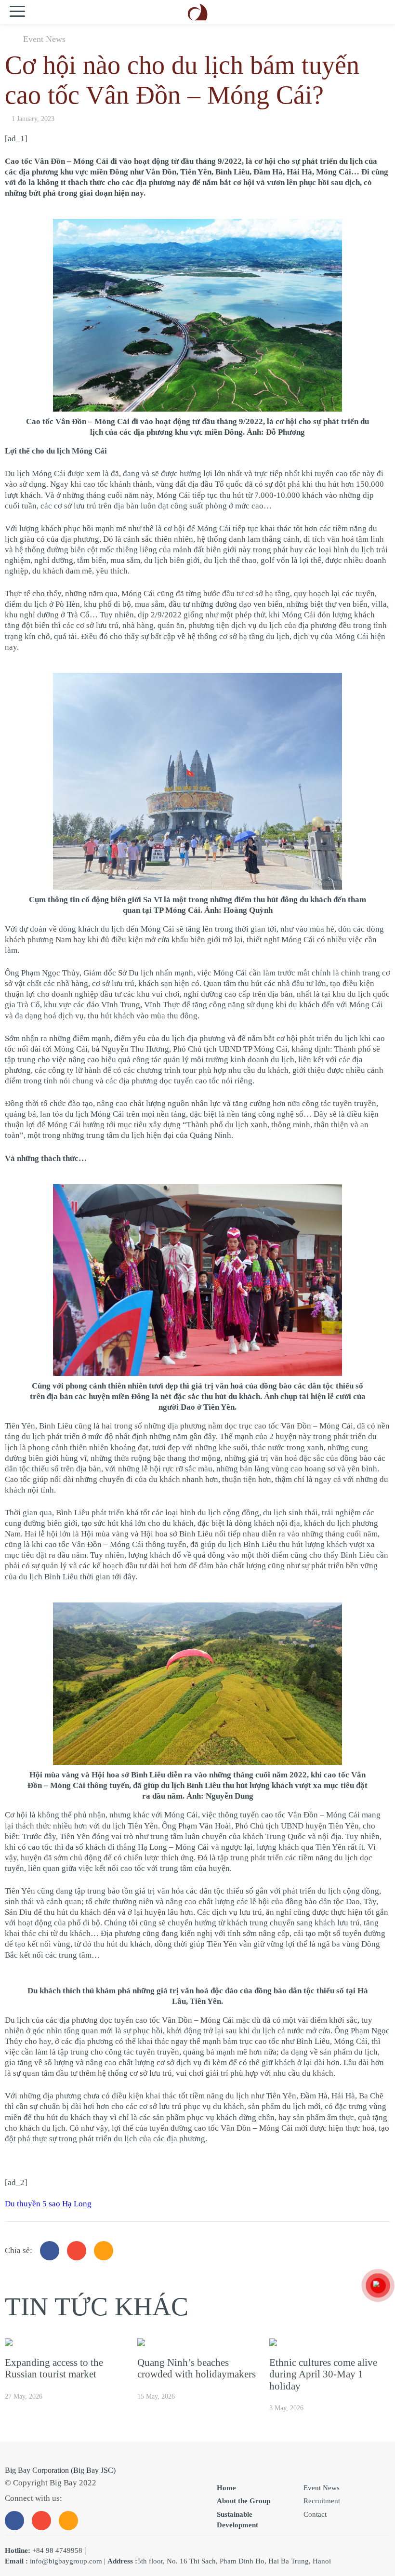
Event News (44, 39)
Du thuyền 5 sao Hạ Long (48, 2204)
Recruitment (322, 2501)
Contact (315, 2514)
